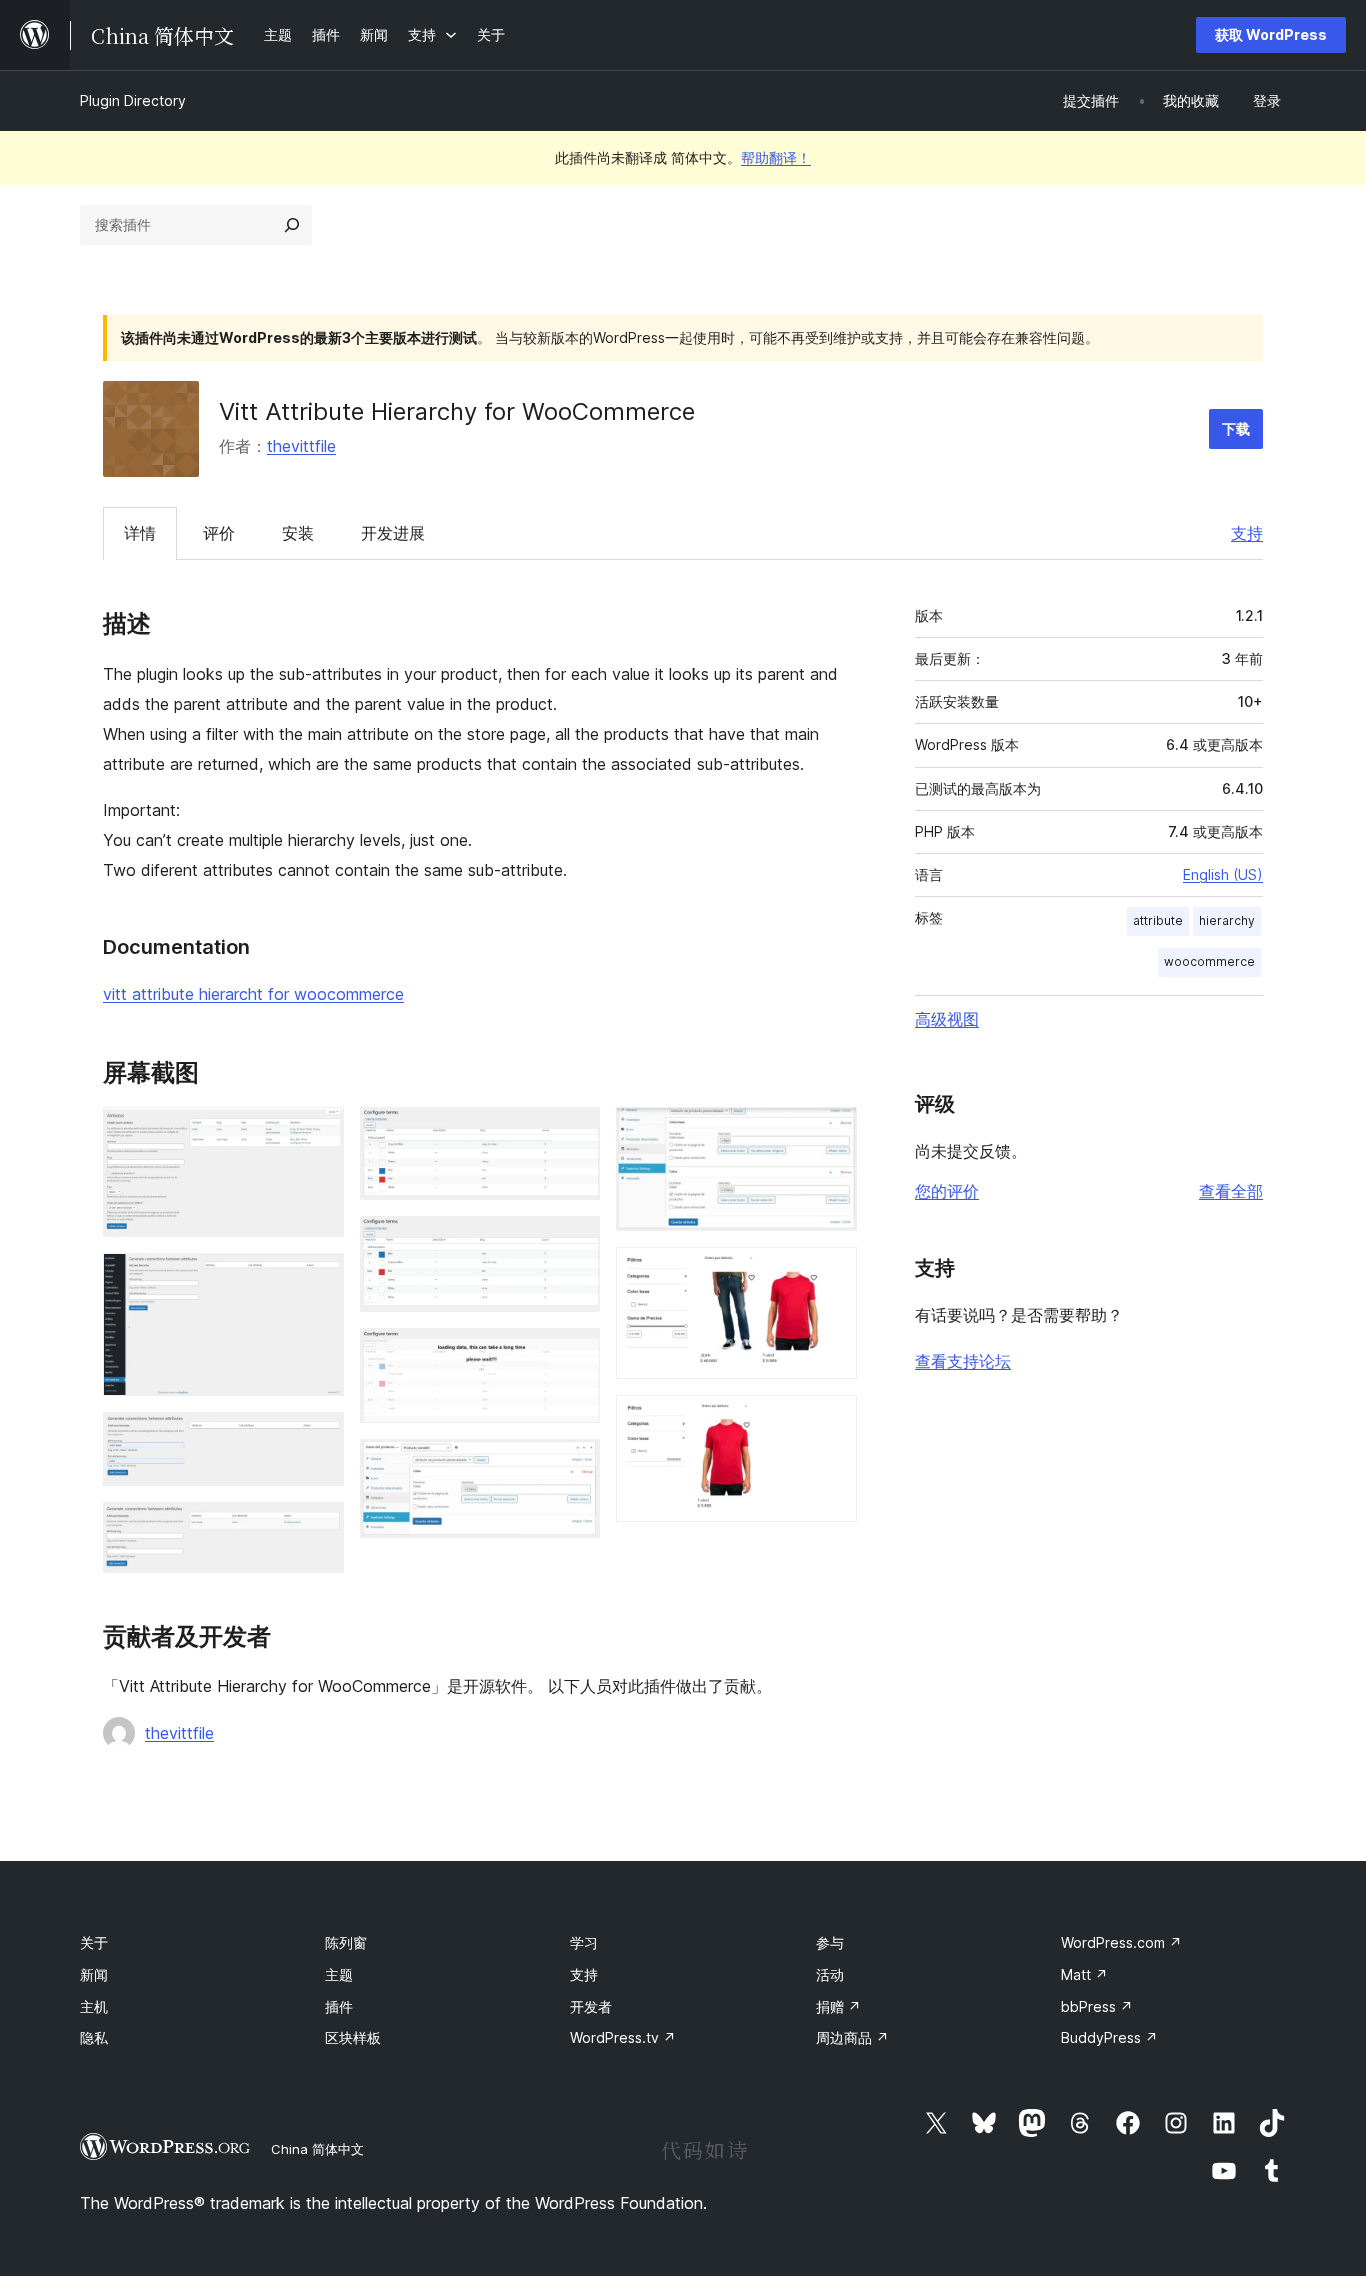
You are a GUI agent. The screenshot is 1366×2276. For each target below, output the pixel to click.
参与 (830, 1942)
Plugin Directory (133, 100)
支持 (1247, 533)
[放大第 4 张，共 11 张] (317, 1529)
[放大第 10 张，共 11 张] (830, 1274)
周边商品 (852, 2037)
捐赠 (838, 2006)
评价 (219, 533)
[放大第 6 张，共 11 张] (573, 1243)
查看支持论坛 (963, 1361)
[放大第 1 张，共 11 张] (317, 1134)
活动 (830, 1974)
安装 (298, 533)
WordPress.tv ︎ (623, 2037)
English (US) (1223, 874)
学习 (584, 1942)
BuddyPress (1109, 2037)
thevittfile (301, 446)
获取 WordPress (1271, 34)
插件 (339, 2006)
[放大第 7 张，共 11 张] (573, 1355)
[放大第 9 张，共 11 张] (830, 1134)
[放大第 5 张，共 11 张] (573, 1134)
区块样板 (353, 2037)
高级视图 (947, 1019)
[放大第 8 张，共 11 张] (573, 1466)
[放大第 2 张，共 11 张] (317, 1280)
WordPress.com (1121, 1942)
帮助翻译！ (776, 157)
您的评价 (947, 1191)
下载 (1236, 428)
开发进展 (393, 533)
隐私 (94, 2037)
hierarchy (1227, 920)
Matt (1084, 1974)
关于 (94, 1942)
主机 (94, 2006)
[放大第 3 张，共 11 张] (317, 1439)
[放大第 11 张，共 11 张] (830, 1422)
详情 (140, 533)
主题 (339, 1974)
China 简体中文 (317, 2149)
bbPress (1097, 2006)
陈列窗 (346, 1942)
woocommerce (1209, 961)
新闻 (94, 1974)
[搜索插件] (292, 225)
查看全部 (1231, 1191)
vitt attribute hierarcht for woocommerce (253, 994)
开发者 (591, 2006)
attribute (1158, 920)
